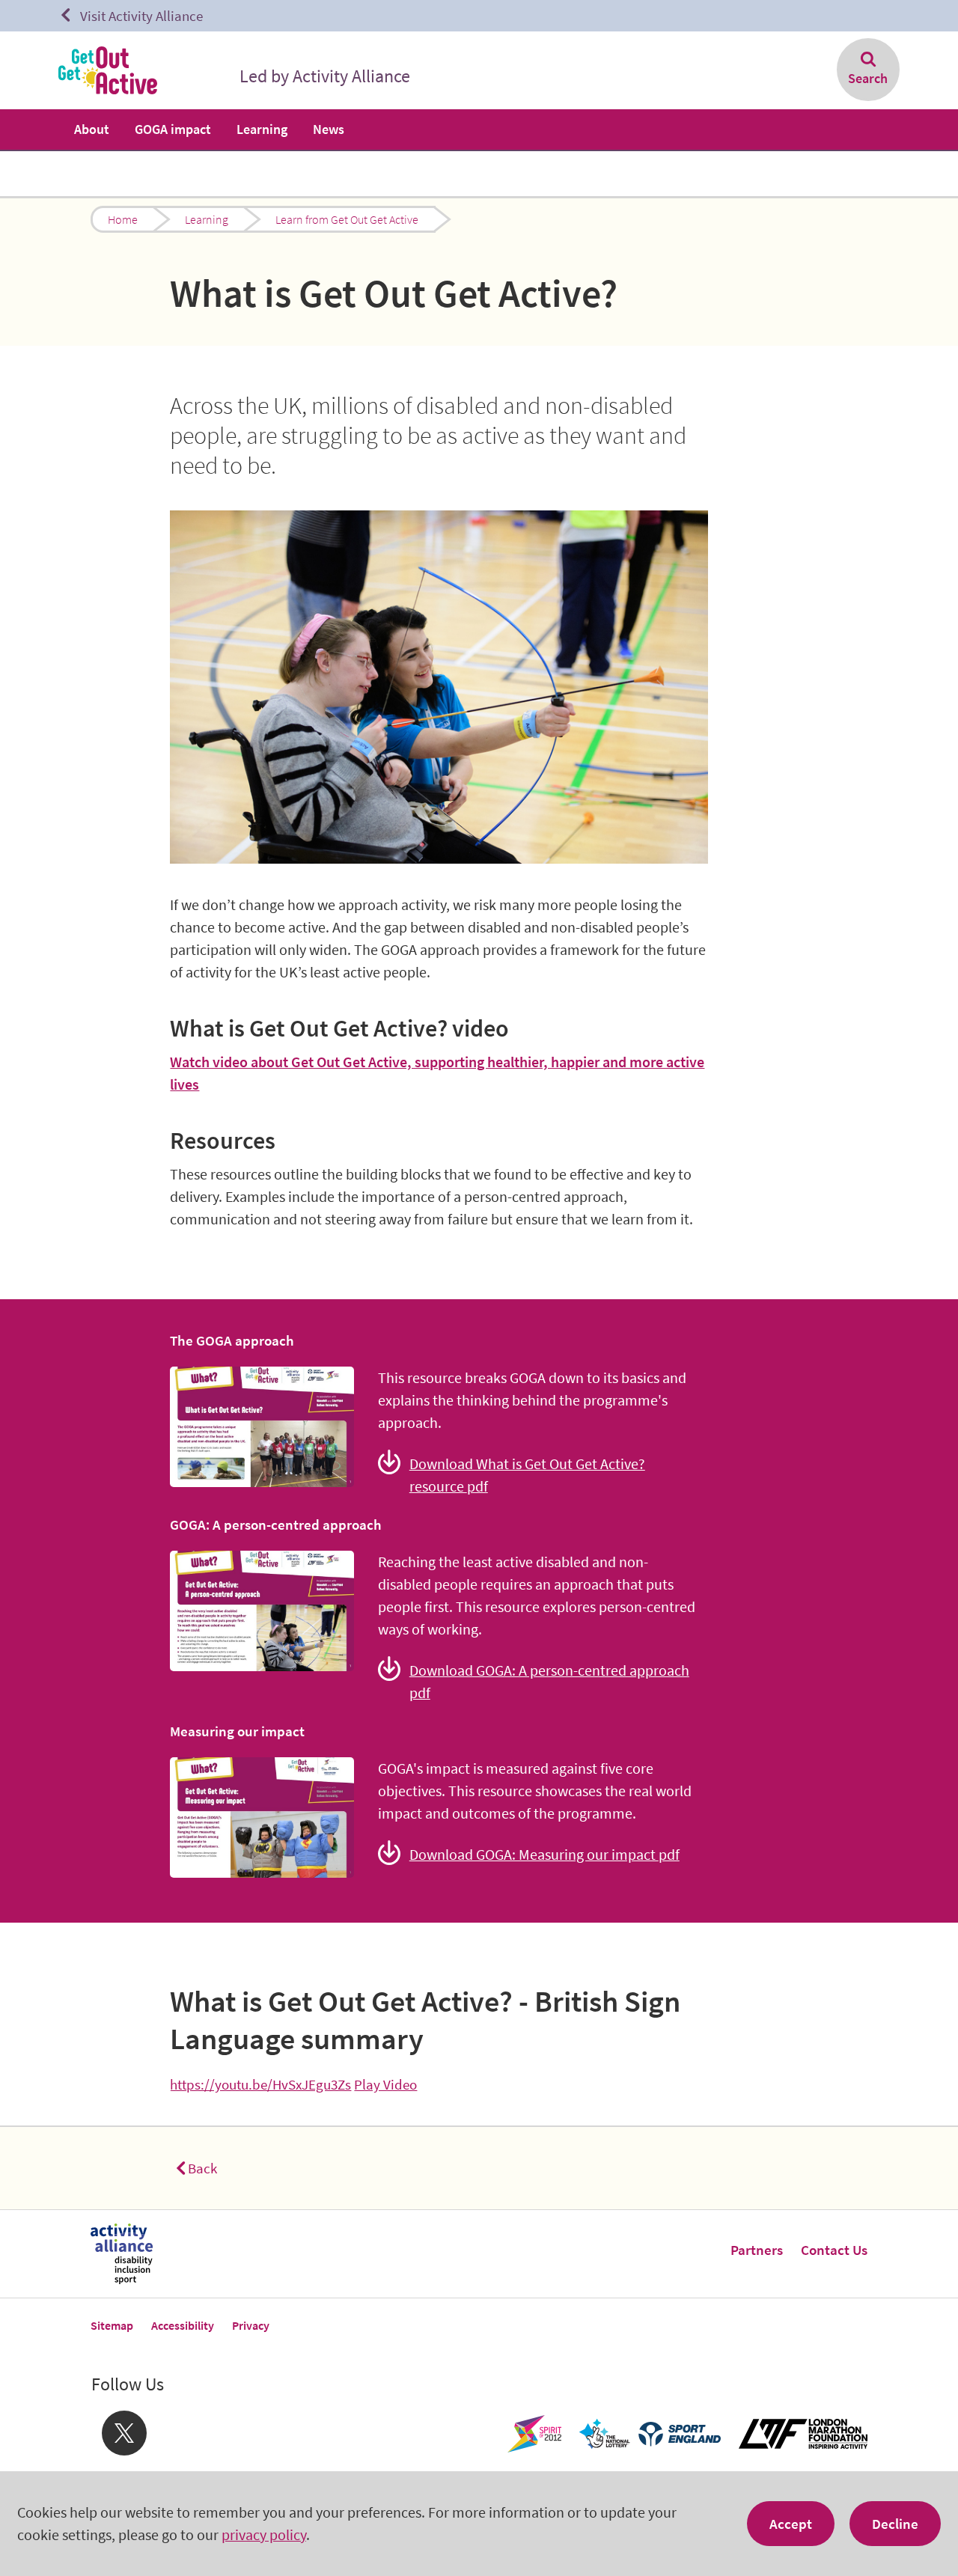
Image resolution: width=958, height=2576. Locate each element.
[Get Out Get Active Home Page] (108, 70)
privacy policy (264, 2534)
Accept (791, 2524)
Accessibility (183, 2325)
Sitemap (112, 2325)
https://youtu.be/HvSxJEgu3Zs (260, 2084)
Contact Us (834, 2250)
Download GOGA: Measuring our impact (544, 1854)
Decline (895, 2524)
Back (202, 2168)
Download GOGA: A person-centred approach (549, 1681)
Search (868, 78)
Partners (757, 2250)
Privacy (251, 2325)
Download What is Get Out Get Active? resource (527, 1475)
